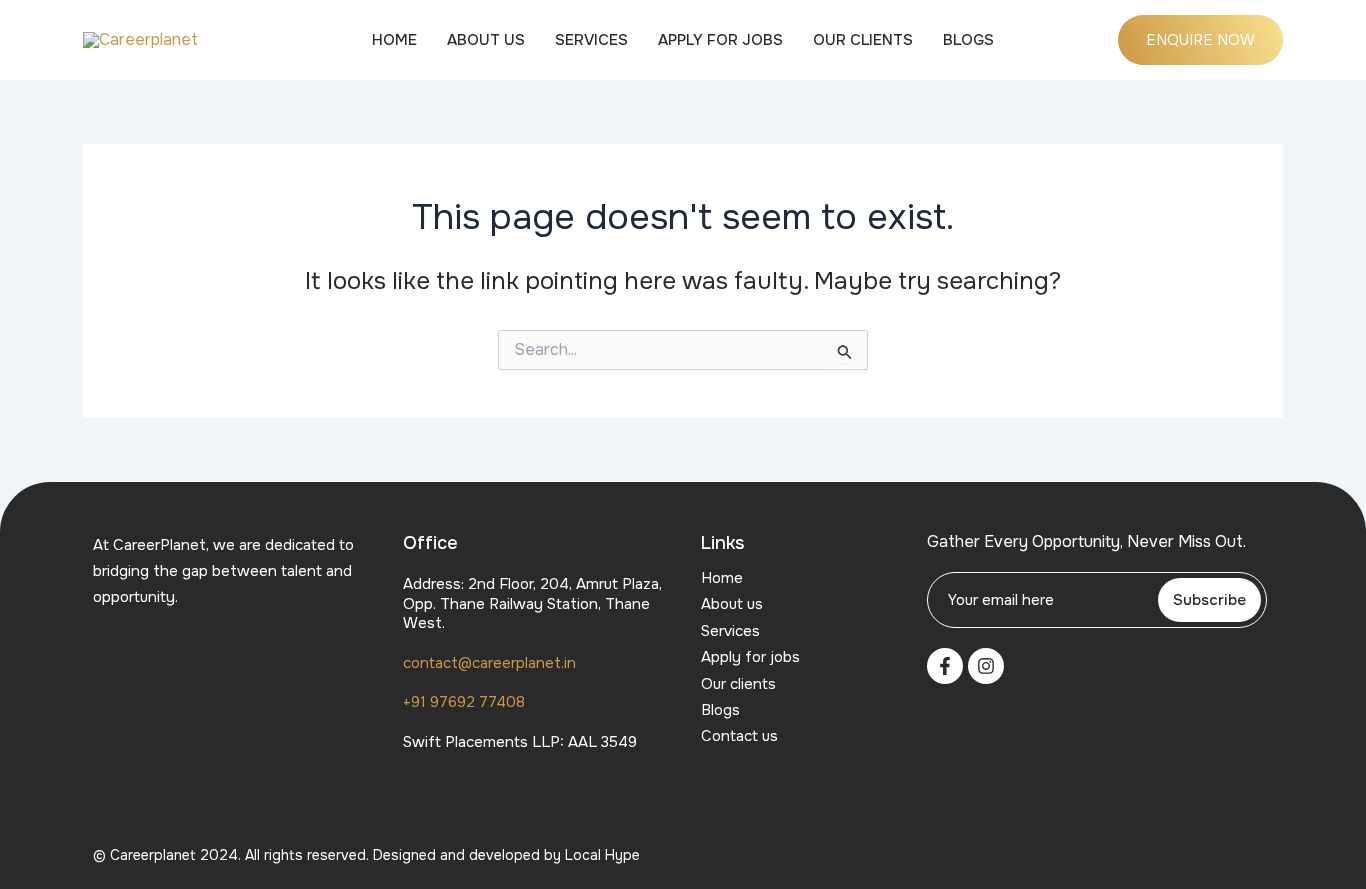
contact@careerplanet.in (489, 663)
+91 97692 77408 (464, 702)
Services (591, 40)
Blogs (968, 40)
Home (394, 40)
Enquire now (1200, 40)
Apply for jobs (720, 40)
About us (486, 40)
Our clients (863, 40)
